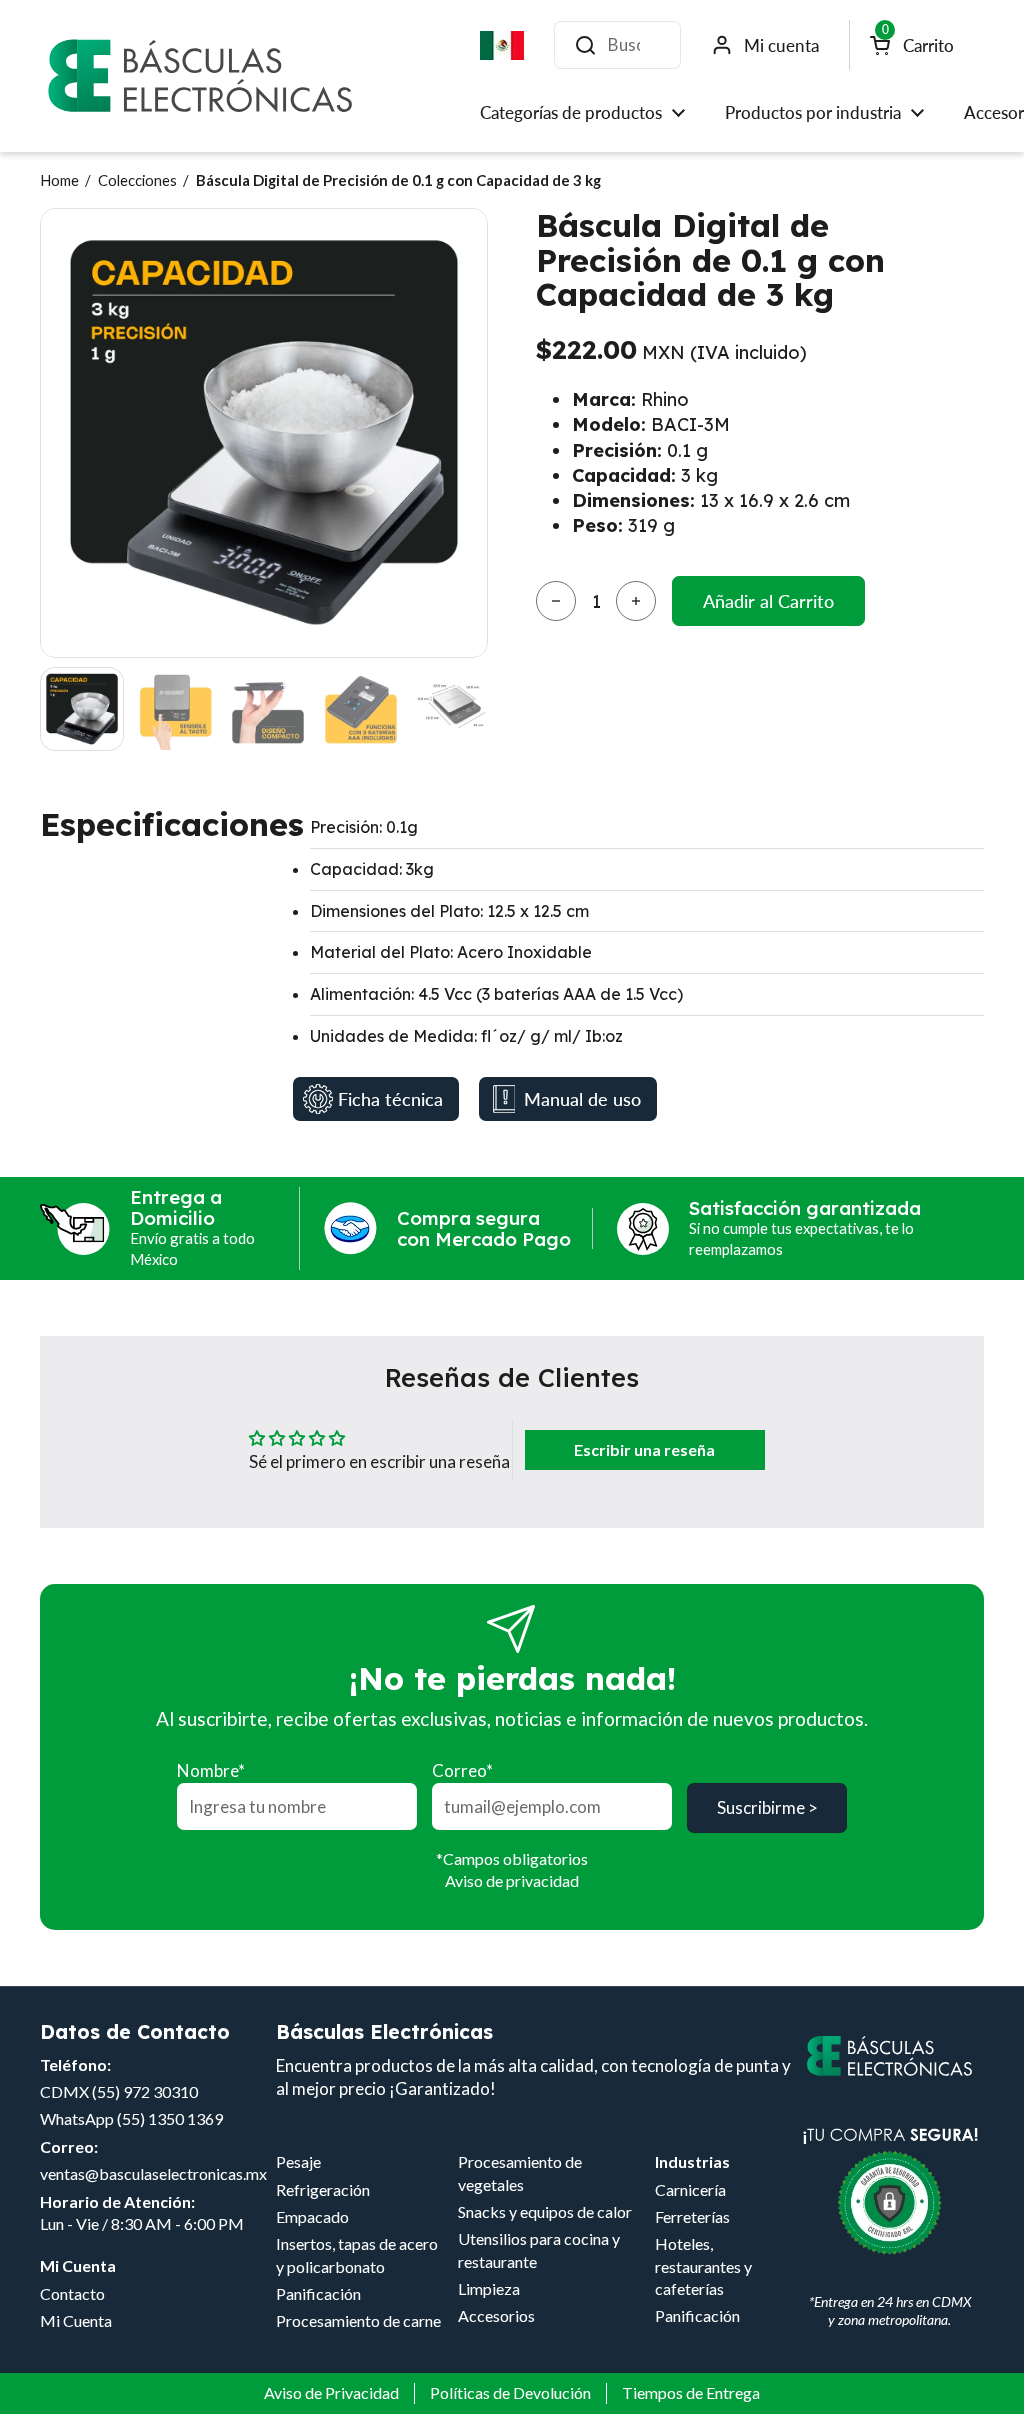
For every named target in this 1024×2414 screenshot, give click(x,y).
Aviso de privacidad (512, 1880)
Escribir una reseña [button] (644, 1449)
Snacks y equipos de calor (545, 2211)
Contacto (72, 2293)
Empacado (312, 2216)
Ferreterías (692, 2216)
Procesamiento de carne (358, 2320)
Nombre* (211, 1770)
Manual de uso (582, 1099)
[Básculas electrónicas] (200, 76)
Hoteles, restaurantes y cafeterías (703, 2266)
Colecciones (137, 180)
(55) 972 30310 (145, 2091)
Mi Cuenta (76, 2320)
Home (59, 180)
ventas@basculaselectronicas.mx (153, 2173)
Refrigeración (323, 2189)
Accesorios (496, 2315)
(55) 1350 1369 (170, 2118)
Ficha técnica (390, 1099)
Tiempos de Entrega (691, 2392)
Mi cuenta (781, 45)
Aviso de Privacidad (331, 2392)
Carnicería (690, 2189)
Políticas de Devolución (510, 2392)
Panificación (318, 2293)
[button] (556, 601)
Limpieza (489, 2288)
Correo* (462, 1770)
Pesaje (298, 2161)
